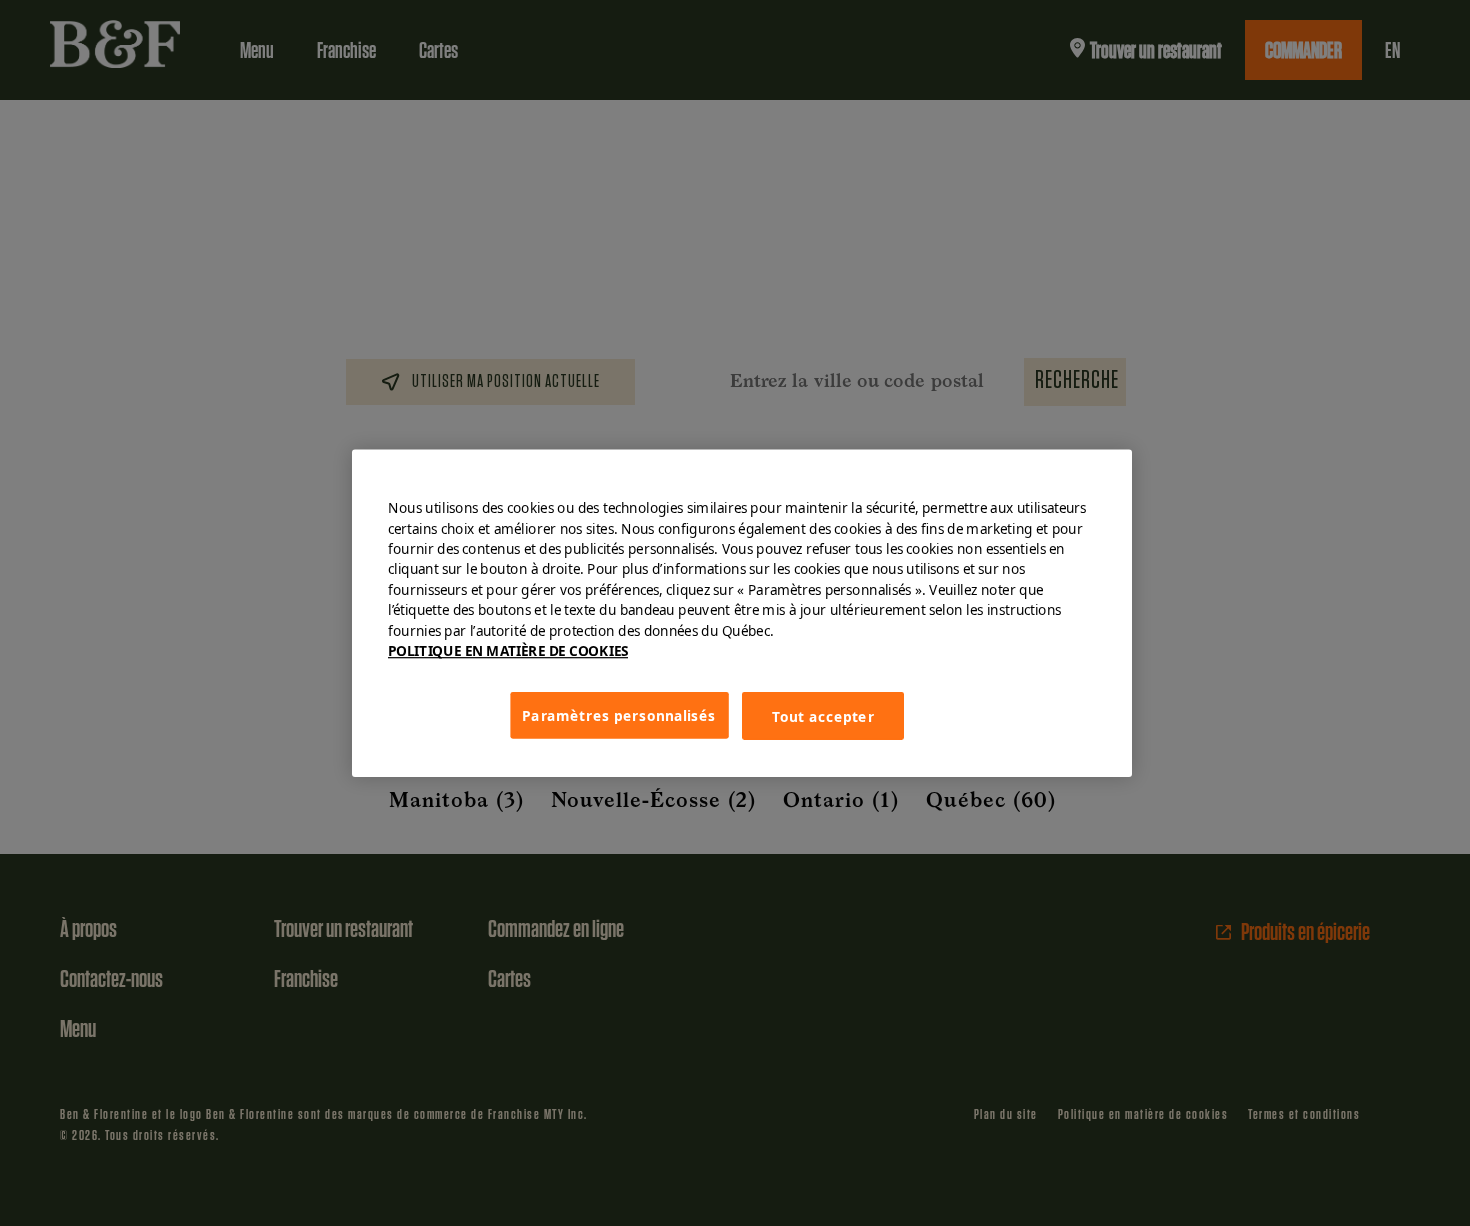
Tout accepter (823, 716)
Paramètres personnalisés (619, 715)
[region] (742, 613)
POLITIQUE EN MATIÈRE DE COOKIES (508, 651)
